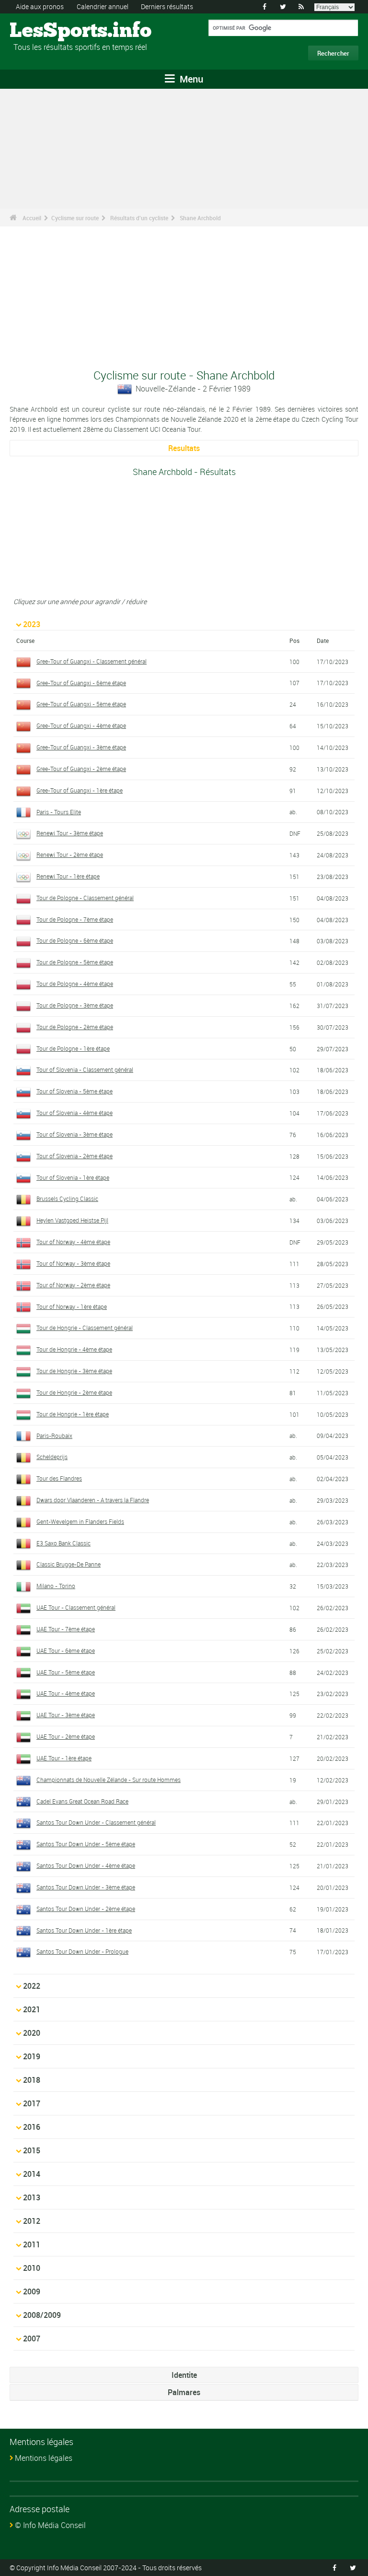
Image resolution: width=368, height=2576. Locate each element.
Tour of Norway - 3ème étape (73, 1263)
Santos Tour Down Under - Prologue (82, 1951)
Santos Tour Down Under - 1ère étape (84, 1930)
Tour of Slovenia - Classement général (85, 1069)
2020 (32, 2033)
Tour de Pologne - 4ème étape (75, 984)
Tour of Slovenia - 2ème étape (75, 1156)
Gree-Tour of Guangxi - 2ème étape (81, 769)
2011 (32, 2244)
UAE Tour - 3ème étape (66, 1715)
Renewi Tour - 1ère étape (68, 876)
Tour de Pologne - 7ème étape (75, 919)
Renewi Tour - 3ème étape (70, 833)
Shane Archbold (200, 218)
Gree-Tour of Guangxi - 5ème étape (81, 704)
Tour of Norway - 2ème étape (73, 1285)
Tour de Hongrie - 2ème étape (74, 1392)
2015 (32, 2150)
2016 (32, 2127)
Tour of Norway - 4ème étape (73, 1242)
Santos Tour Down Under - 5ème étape (86, 1844)
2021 (32, 2009)
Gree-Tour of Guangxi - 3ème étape (81, 747)
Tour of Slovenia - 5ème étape (75, 1091)
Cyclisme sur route (75, 218)
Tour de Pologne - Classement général (85, 898)
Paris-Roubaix (54, 1436)
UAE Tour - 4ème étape (66, 1693)
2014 (32, 2174)
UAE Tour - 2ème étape (66, 1736)
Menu (190, 79)
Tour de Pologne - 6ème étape (75, 940)
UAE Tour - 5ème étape (66, 1672)
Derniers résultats (167, 6)
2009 (32, 2291)
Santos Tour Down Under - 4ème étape (86, 1865)
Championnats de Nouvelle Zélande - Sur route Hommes (109, 1780)
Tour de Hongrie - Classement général (85, 1328)
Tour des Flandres (59, 1478)
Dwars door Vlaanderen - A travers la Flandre (93, 1500)
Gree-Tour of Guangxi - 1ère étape (80, 790)
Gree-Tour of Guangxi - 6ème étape (81, 683)
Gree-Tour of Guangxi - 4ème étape (81, 725)
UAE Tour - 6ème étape (66, 1650)
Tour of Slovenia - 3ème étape (75, 1134)
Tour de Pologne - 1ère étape (73, 1048)
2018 (32, 2080)
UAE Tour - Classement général (76, 1607)
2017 (32, 2103)
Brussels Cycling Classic (67, 1199)
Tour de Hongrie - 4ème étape (74, 1349)
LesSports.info (46, 31)
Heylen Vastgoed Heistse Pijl (72, 1220)
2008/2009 (42, 2315)
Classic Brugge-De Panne (69, 1564)
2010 (32, 2268)
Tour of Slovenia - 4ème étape (75, 1113)
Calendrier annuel (103, 6)
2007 (32, 2339)
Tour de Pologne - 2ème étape (75, 1027)
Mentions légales (44, 2458)
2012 (32, 2221)
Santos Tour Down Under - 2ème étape (86, 1909)
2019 (32, 2056)
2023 (32, 624)
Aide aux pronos (40, 6)
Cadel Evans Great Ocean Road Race (82, 1801)
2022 (32, 1986)
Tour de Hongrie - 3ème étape (74, 1371)
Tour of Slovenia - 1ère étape (73, 1177)
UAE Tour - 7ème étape (66, 1629)
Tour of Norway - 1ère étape (72, 1306)
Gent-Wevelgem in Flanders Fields (80, 1521)
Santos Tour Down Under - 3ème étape (86, 1887)
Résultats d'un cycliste (139, 218)
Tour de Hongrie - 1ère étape (73, 1414)
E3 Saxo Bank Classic (63, 1543)
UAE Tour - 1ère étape (64, 1758)
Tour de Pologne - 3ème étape (75, 1005)
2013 (32, 2197)
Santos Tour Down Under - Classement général (96, 1822)
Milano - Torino (56, 1586)
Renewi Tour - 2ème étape (70, 855)
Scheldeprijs (52, 1457)
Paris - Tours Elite (59, 812)
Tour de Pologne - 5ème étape (75, 962)
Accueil (32, 218)
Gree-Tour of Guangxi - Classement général (92, 661)
